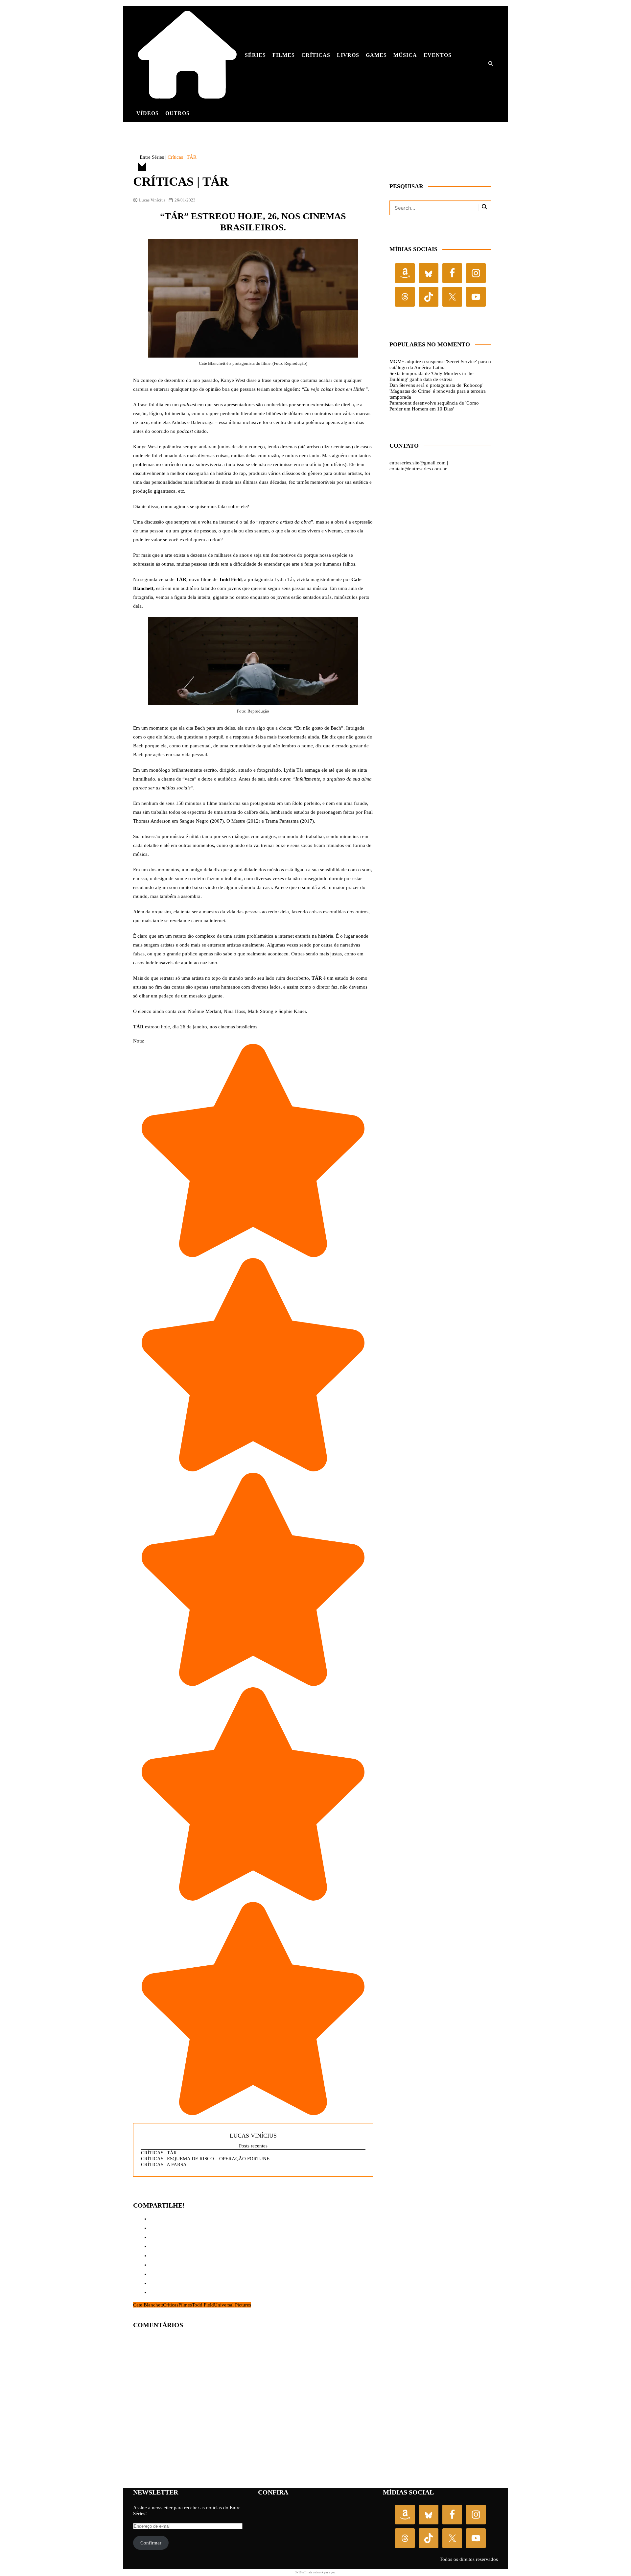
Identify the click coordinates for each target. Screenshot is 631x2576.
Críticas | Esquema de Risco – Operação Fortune (205, 2159)
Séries (255, 55)
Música (405, 55)
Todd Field (203, 2305)
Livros (348, 55)
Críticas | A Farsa (164, 2165)
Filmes (284, 55)
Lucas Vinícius (152, 200)
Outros (177, 113)
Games (376, 55)
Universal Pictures (233, 2305)
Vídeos (148, 113)
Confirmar (151, 2543)
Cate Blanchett (148, 2305)
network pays (321, 2572)
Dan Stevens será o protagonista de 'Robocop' (436, 385)
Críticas (316, 55)
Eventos (438, 55)
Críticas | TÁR (159, 2153)
